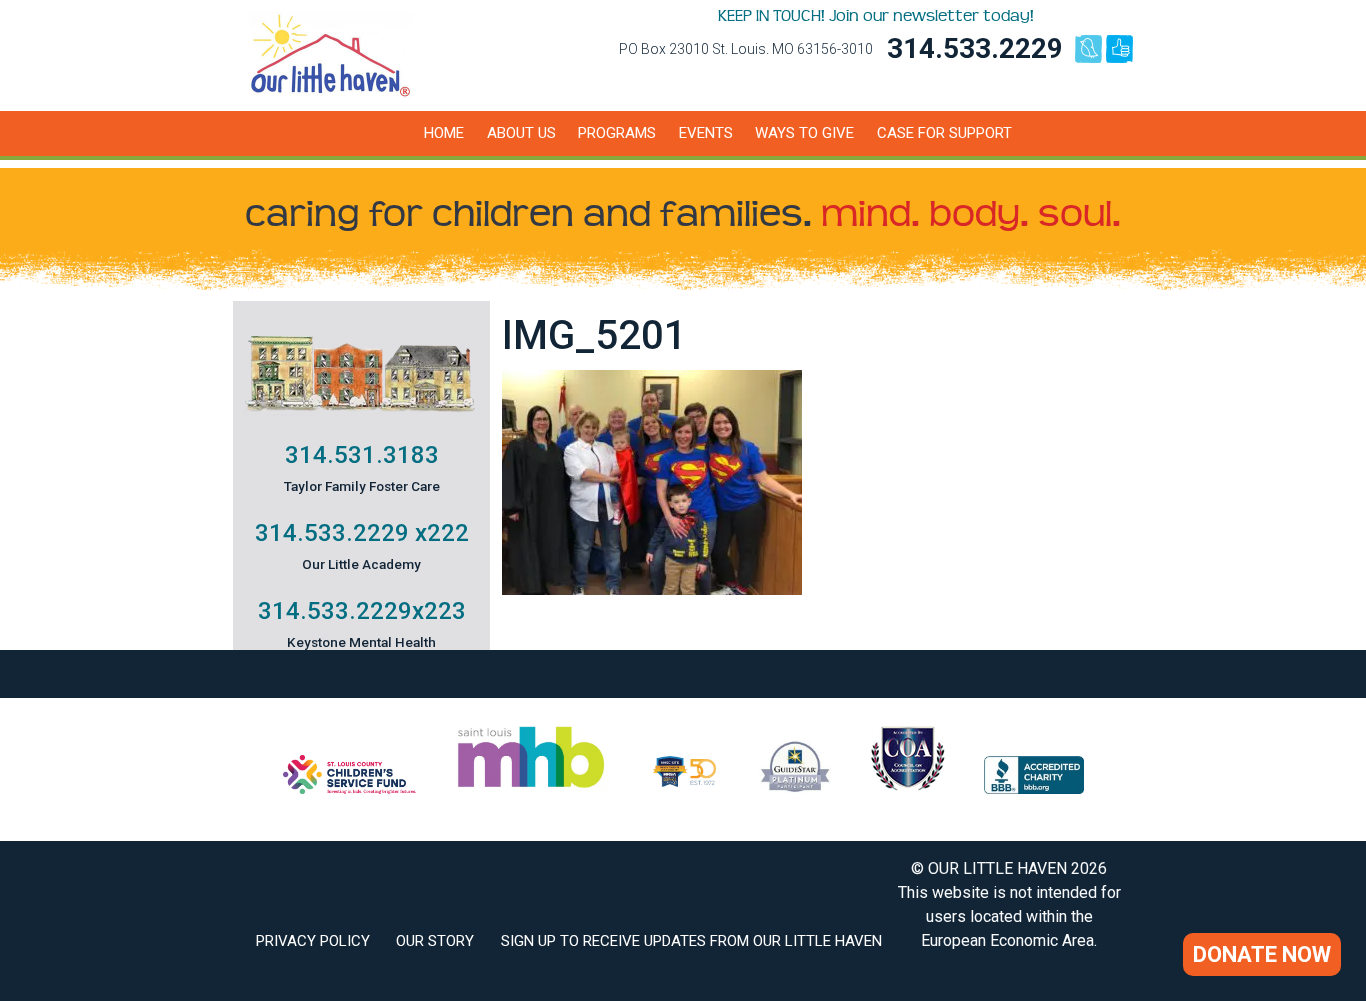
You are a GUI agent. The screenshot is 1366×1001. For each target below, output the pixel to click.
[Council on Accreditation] (908, 788)
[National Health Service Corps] (684, 788)
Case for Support (944, 133)
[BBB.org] (1034, 788)
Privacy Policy (313, 941)
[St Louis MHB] (531, 788)
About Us (521, 133)
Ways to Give (804, 133)
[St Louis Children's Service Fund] (349, 788)
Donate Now (1262, 954)
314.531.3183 (362, 455)
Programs (617, 133)
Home (444, 133)
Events (706, 133)
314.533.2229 (975, 48)
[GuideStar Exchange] (795, 788)
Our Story (435, 941)
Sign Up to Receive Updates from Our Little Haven (691, 941)
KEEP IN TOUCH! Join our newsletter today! (876, 16)
